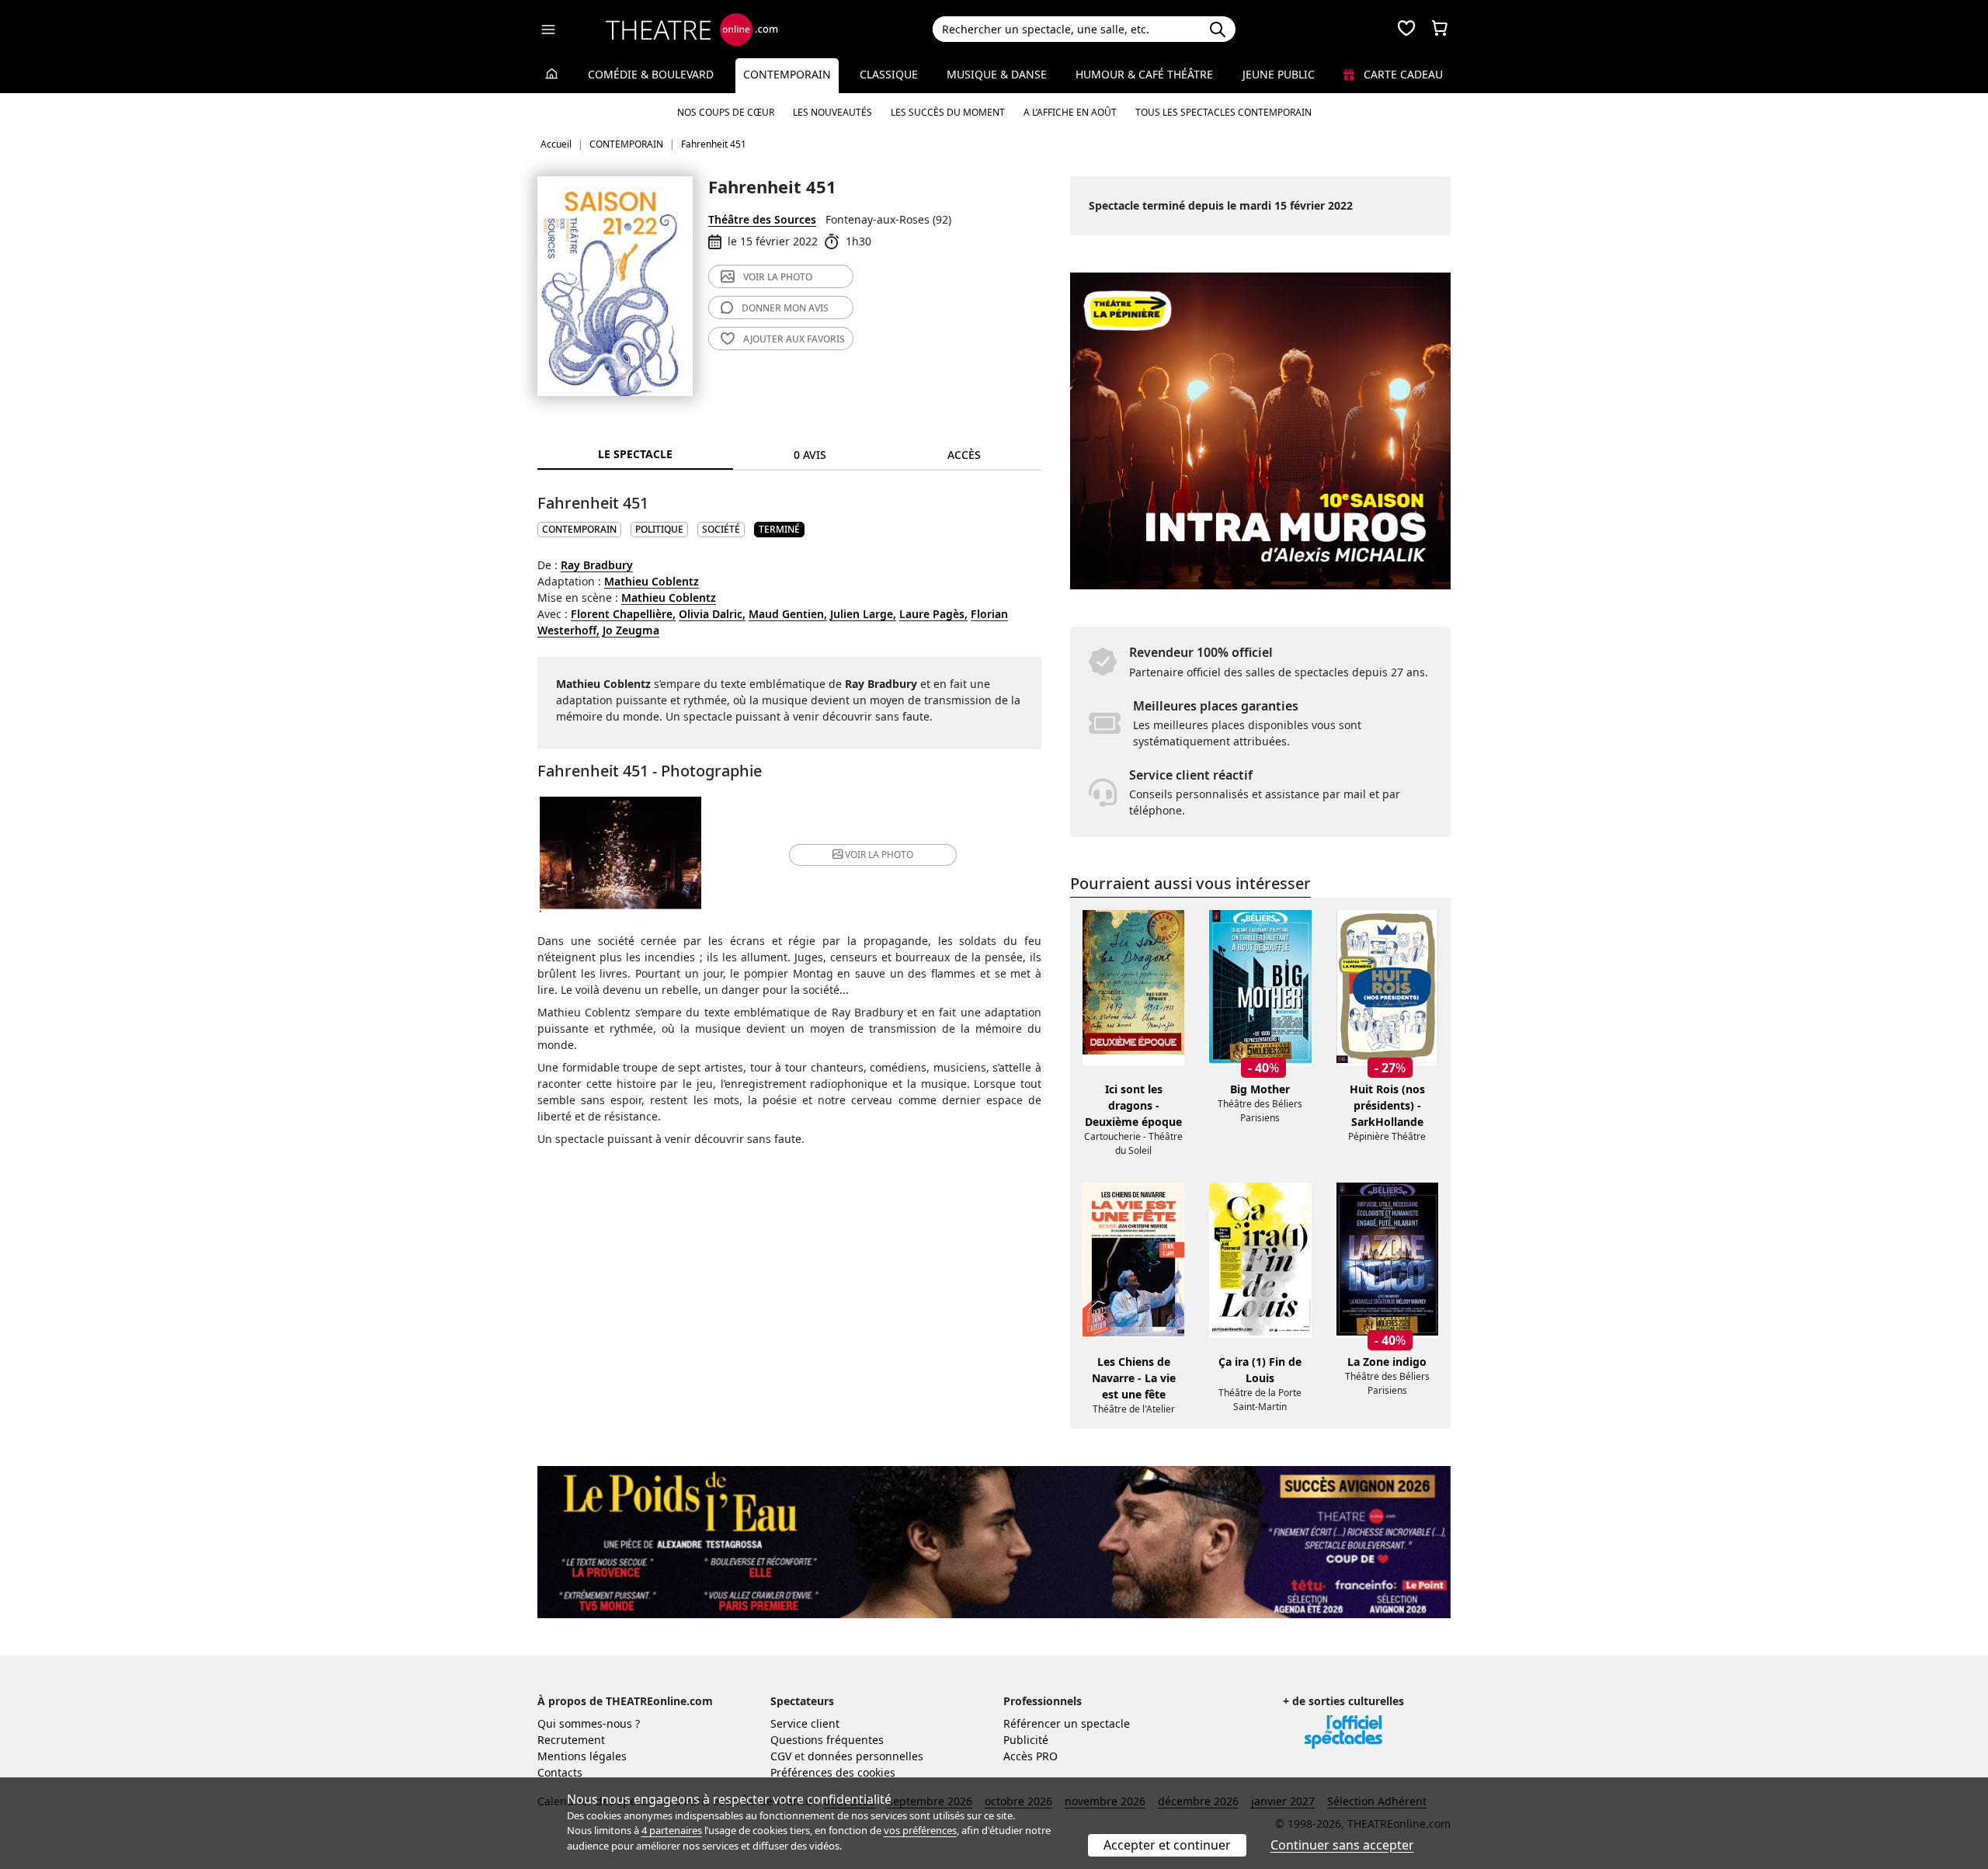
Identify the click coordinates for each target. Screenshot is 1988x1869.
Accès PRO (1030, 1756)
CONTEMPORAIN (579, 529)
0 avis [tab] (810, 455)
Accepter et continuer (1167, 1845)
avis (785, 308)
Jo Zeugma (631, 630)
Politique (659, 529)
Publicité (1026, 1740)
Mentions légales (582, 1756)
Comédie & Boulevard (651, 74)
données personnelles (865, 1756)
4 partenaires (672, 1830)
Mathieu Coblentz (652, 581)
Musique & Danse (997, 74)
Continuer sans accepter (1342, 1845)
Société (721, 529)
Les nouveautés (832, 112)
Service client (805, 1723)
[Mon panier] (1440, 30)
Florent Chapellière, (623, 614)
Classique (889, 74)
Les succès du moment (948, 112)
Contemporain (787, 74)
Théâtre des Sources (762, 219)
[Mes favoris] (1406, 30)
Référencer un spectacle (1067, 1723)
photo (778, 277)
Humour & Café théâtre (1144, 74)
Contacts (560, 1772)
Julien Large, (863, 614)
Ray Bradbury (597, 565)
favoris (794, 339)
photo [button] (879, 855)
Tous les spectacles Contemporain (1223, 112)
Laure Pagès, (933, 614)
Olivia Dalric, (712, 614)
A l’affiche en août (1070, 112)
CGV (781, 1756)
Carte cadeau (1402, 74)
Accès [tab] (964, 455)
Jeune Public (1279, 74)
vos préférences (920, 1830)
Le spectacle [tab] (635, 454)
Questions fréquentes (827, 1740)
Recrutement (571, 1740)
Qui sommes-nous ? (589, 1723)
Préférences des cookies (833, 1772)
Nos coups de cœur (726, 112)
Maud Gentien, (788, 614)
